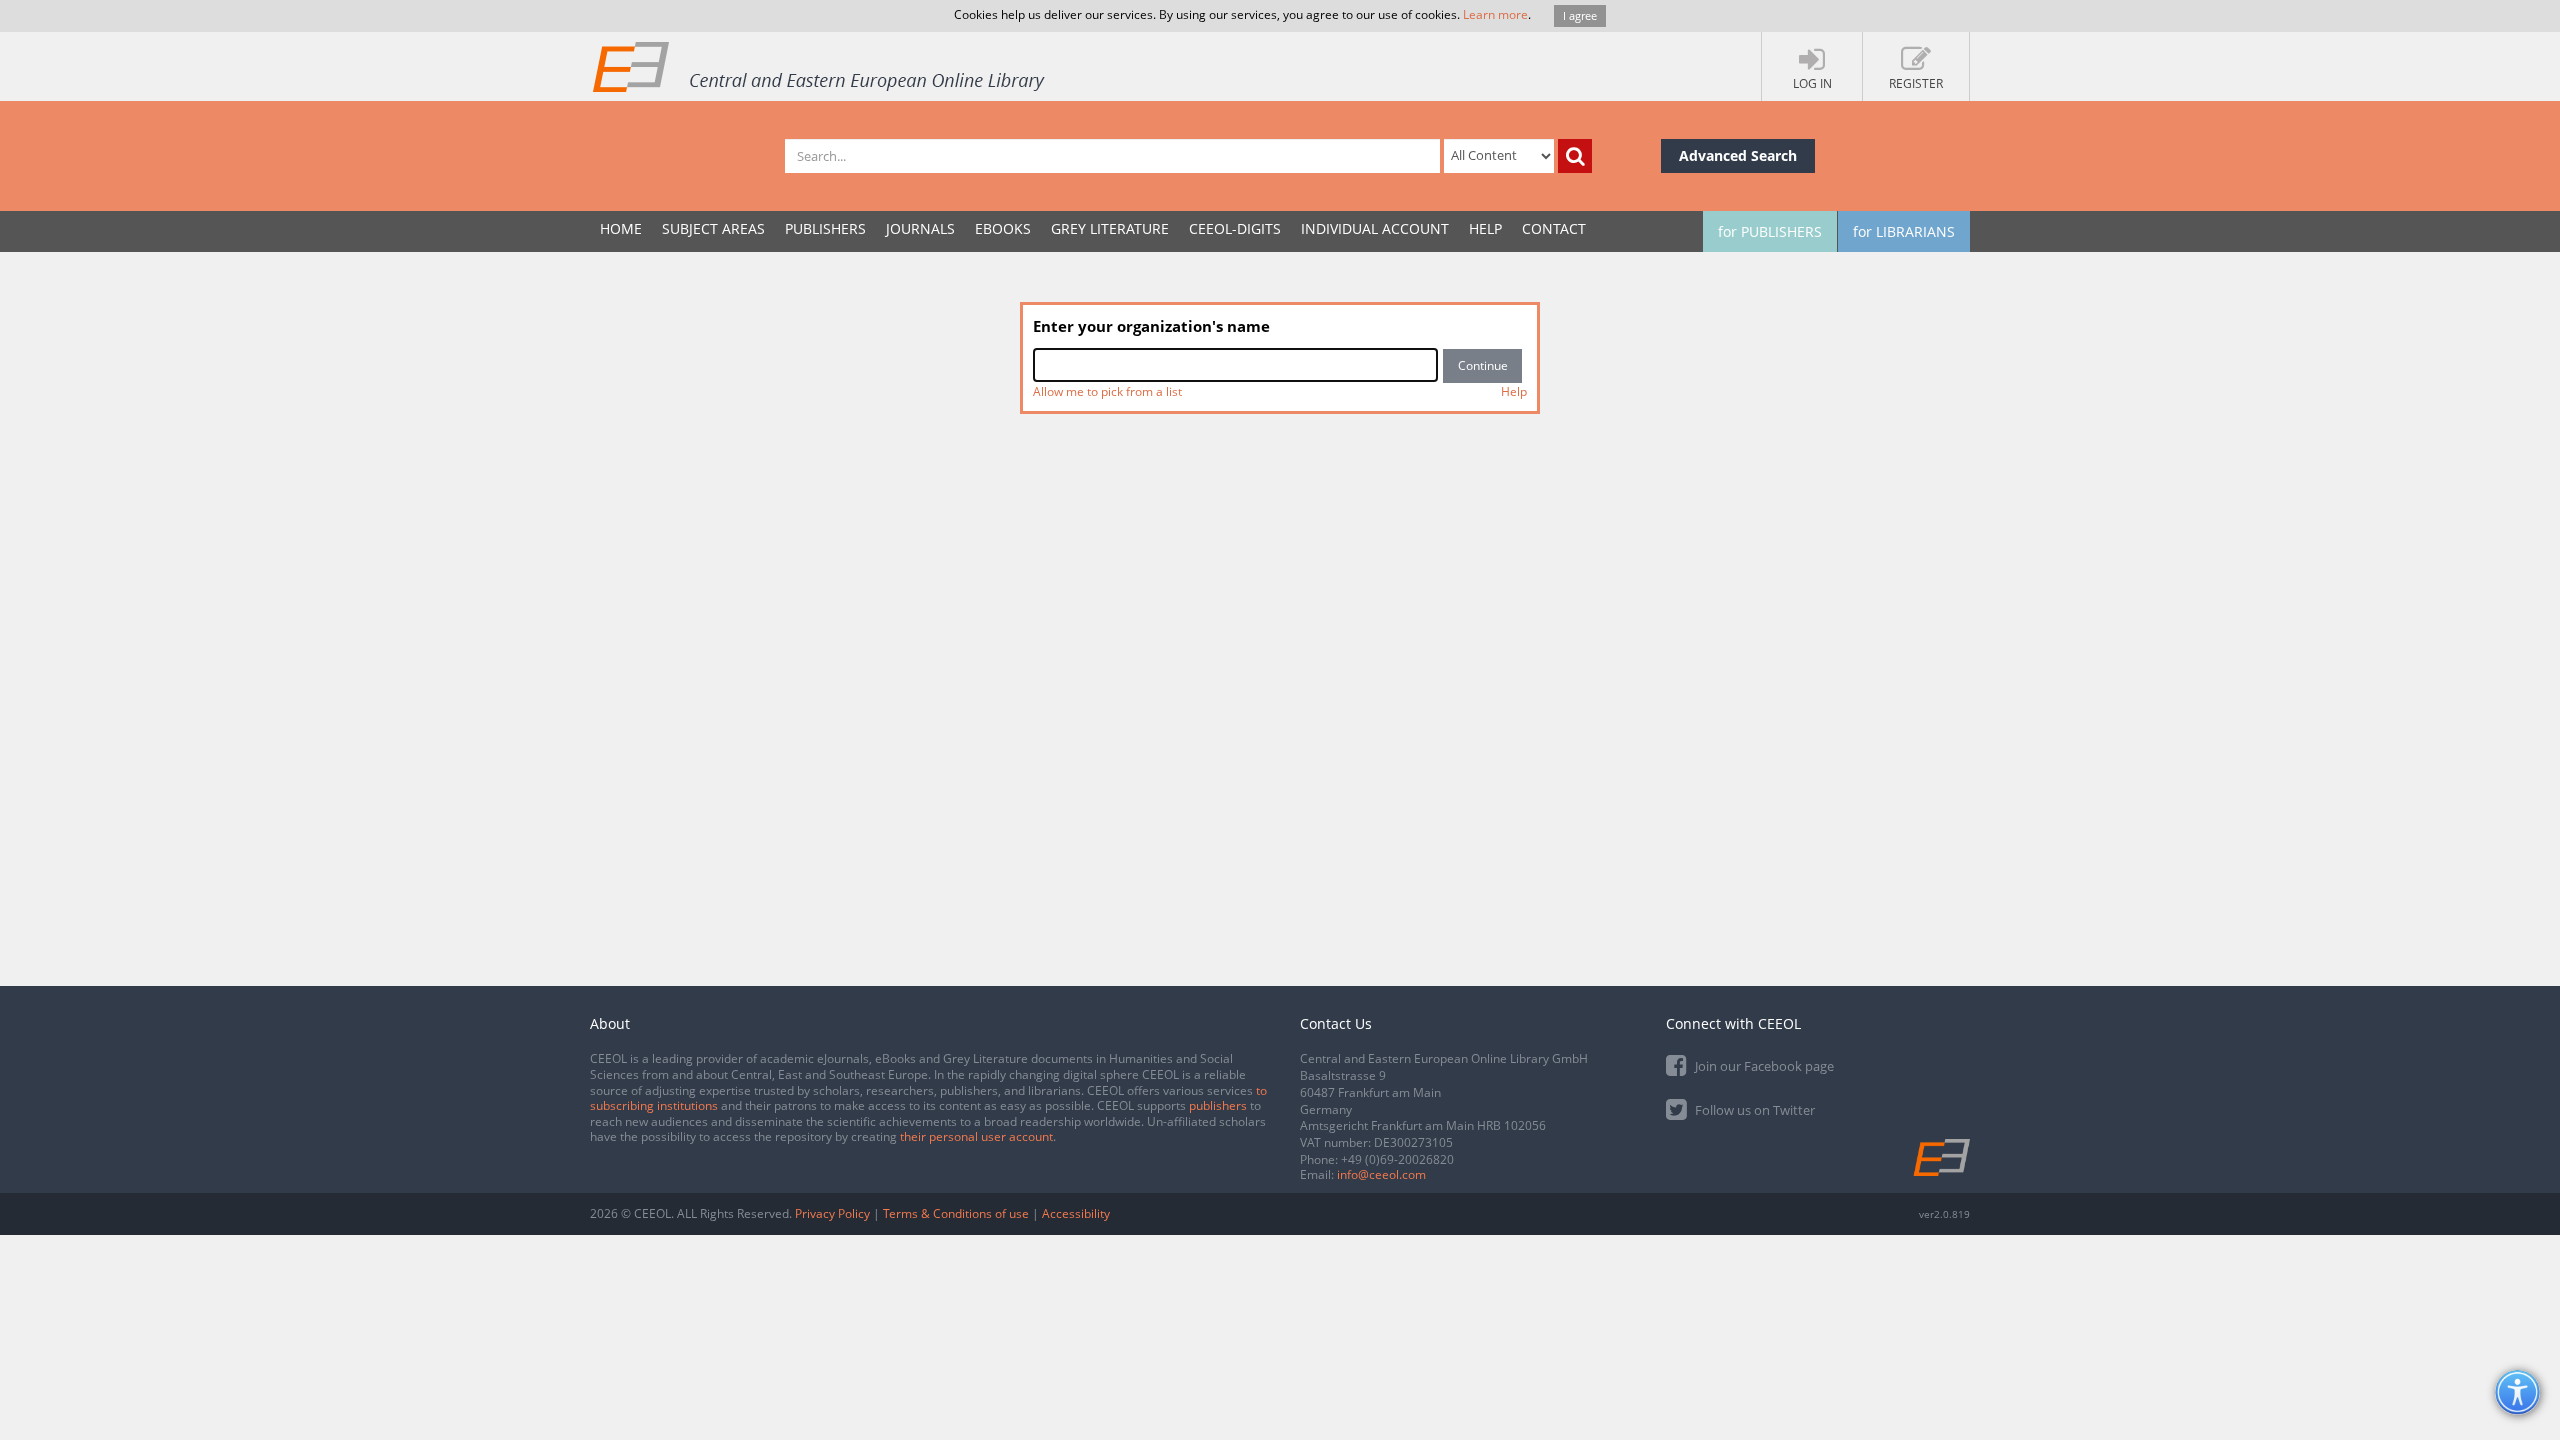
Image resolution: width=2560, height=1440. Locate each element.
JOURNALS (920, 228)
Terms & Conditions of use (956, 1213)
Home (621, 228)
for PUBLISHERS (1770, 231)
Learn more (1495, 14)
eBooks (1003, 228)
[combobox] (1235, 365)
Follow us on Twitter (1753, 1110)
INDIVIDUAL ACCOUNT (1375, 228)
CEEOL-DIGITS (1235, 228)
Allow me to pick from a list (1107, 391)
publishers (1218, 1105)
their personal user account (976, 1136)
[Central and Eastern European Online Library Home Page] (820, 66)
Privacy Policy (832, 1213)
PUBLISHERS (825, 228)
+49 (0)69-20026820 (1397, 1159)
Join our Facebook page (1763, 1066)
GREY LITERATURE (1110, 228)
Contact (1554, 228)
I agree (1580, 15)
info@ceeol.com (1381, 1174)
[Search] (1575, 156)
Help (1485, 228)
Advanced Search (1738, 155)
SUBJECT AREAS (713, 228)
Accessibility (1076, 1213)
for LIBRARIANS (1904, 231)
